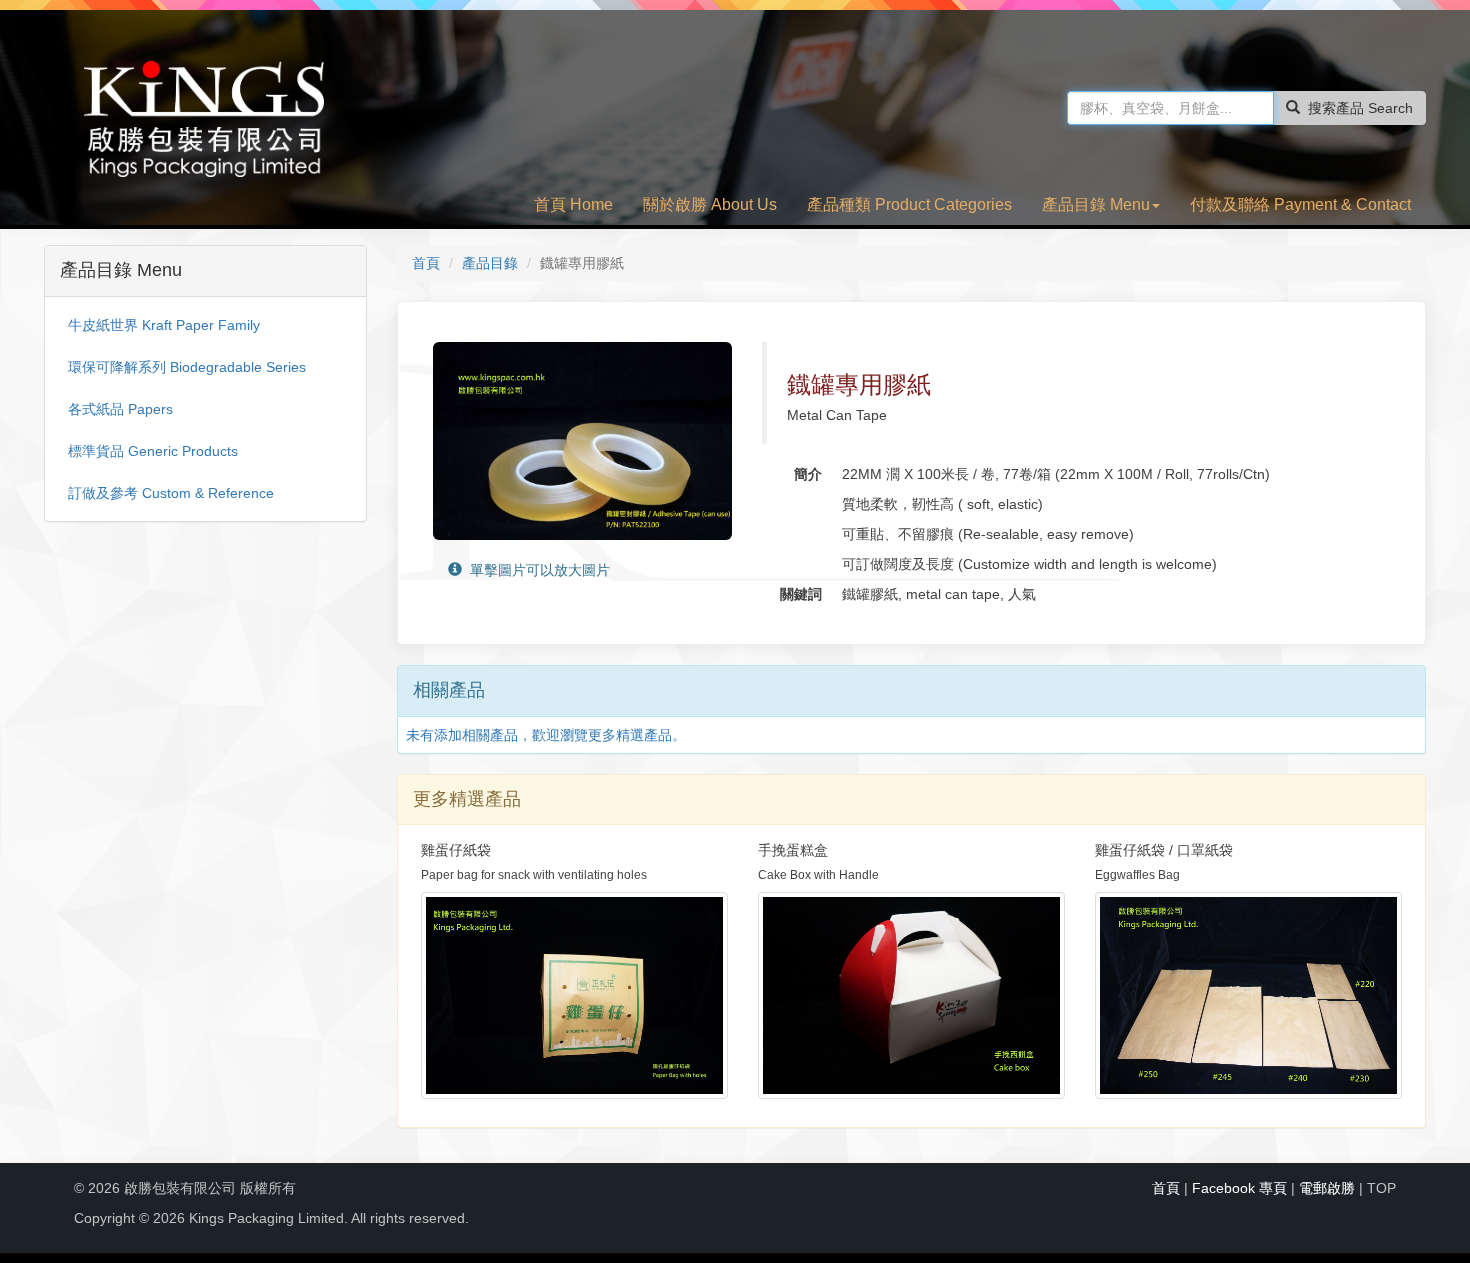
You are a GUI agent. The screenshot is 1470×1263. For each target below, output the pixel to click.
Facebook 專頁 (1239, 1188)
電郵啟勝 (1327, 1188)
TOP (1381, 1188)
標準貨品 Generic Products (153, 451)
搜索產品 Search (1360, 108)
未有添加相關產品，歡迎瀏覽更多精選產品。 (546, 735)
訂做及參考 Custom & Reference (171, 493)
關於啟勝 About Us (710, 204)
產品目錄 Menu (1096, 204)
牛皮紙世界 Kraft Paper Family (164, 325)
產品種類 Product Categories (909, 204)
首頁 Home (573, 204)
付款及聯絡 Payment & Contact (1300, 204)
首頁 (426, 263)
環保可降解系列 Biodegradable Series (187, 367)
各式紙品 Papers (120, 409)
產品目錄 (490, 263)
